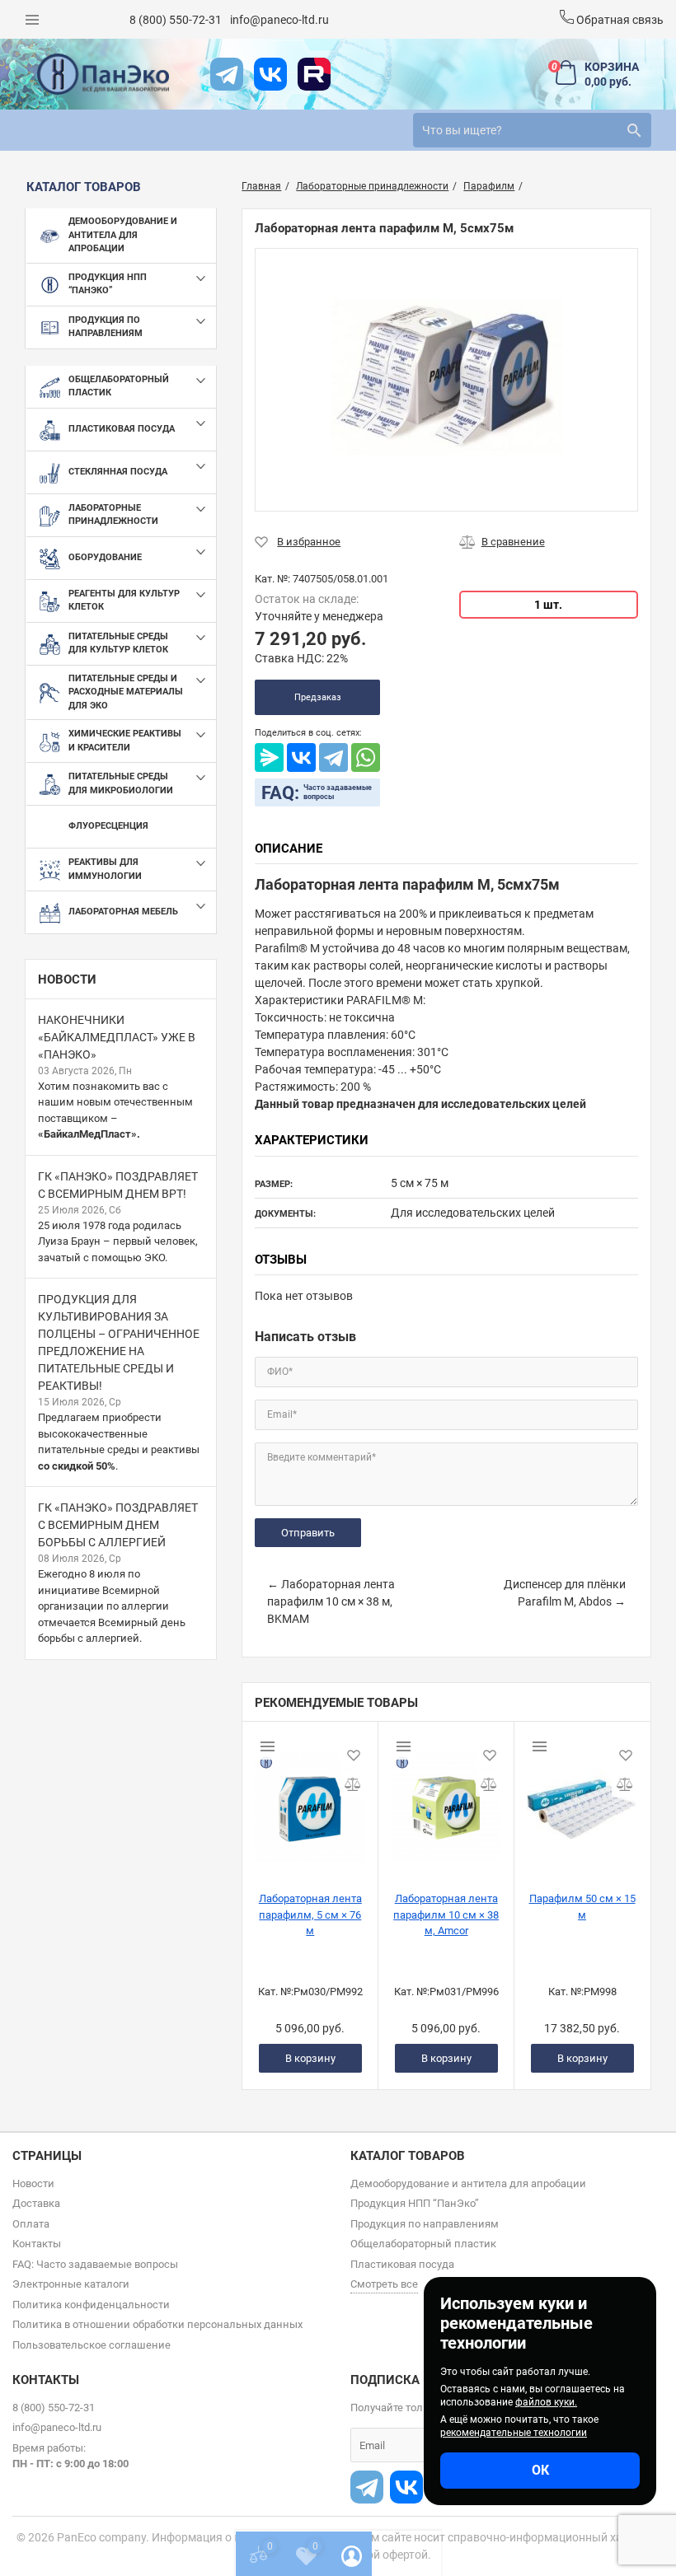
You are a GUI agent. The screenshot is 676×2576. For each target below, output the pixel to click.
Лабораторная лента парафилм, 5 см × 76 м (310, 1914)
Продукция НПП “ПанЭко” (415, 2203)
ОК (540, 2470)
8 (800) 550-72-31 (176, 20)
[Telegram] (333, 757)
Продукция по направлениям (425, 2224)
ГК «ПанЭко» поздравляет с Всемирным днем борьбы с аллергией (118, 1525)
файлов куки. (546, 2402)
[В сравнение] (502, 542)
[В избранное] (298, 542)
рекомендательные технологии (514, 2433)
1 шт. (548, 605)
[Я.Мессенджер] (269, 757)
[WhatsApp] (366, 757)
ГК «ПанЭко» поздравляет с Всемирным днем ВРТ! (118, 1185)
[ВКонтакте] (301, 757)
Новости (67, 979)
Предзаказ (318, 697)
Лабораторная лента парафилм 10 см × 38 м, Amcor (446, 1914)
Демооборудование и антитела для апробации (468, 2183)
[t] (227, 74)
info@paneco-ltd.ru (279, 20)
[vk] (270, 74)
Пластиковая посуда (402, 2264)
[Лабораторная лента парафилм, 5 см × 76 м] (310, 1800)
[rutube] (314, 74)
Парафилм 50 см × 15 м (582, 1907)
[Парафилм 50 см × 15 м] (582, 1800)
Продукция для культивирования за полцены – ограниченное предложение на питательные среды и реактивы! (119, 1342)
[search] (634, 130)
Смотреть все (384, 2284)
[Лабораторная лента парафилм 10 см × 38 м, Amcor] (446, 1800)
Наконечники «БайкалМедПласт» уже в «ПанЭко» (117, 1037)
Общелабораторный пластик (423, 2244)
